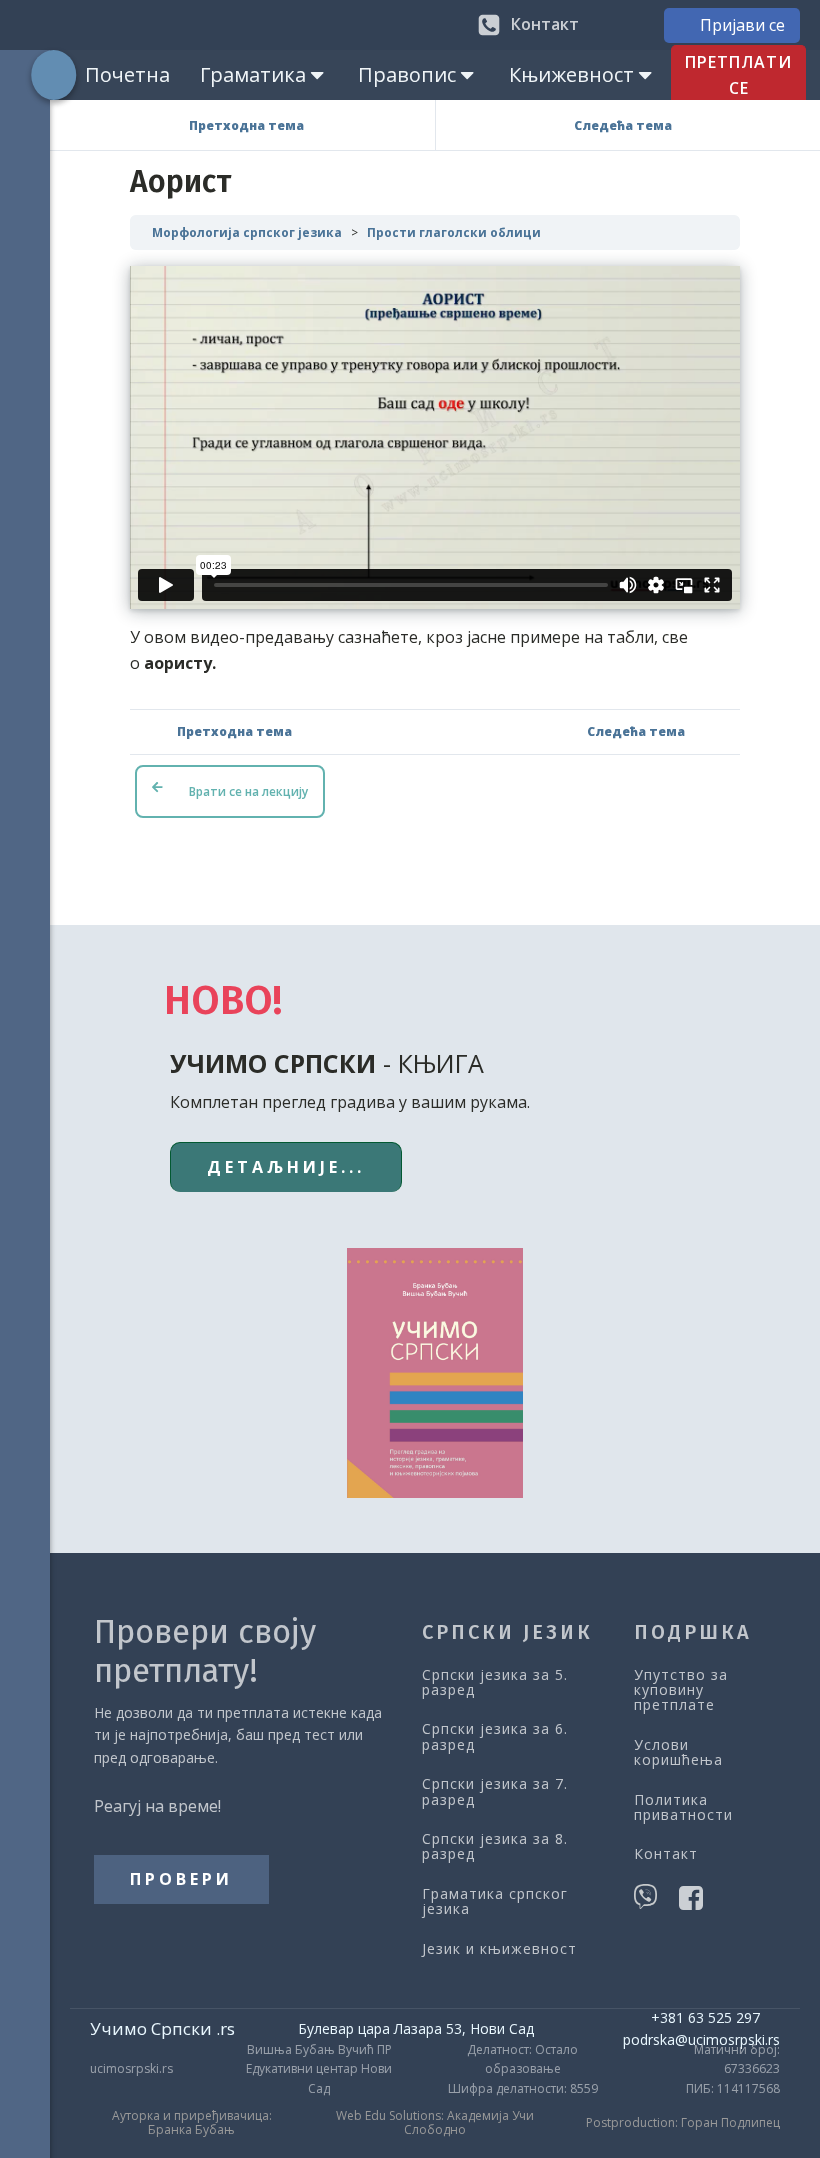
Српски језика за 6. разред (495, 1736)
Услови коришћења (678, 1752)
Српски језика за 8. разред (495, 1846)
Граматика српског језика (495, 1901)
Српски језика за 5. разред (495, 1682)
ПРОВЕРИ (181, 1879)
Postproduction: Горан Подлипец (683, 2123)
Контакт (666, 1853)
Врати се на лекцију (248, 791)
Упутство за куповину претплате (681, 1690)
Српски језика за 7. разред (495, 1791)
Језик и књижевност (499, 1948)
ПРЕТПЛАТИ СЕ (738, 75)
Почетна (127, 74)
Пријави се (742, 25)
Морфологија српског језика (247, 232)
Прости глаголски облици (454, 232)
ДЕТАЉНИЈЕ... (286, 1167)
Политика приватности (683, 1807)
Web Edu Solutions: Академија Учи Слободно (435, 2123)
